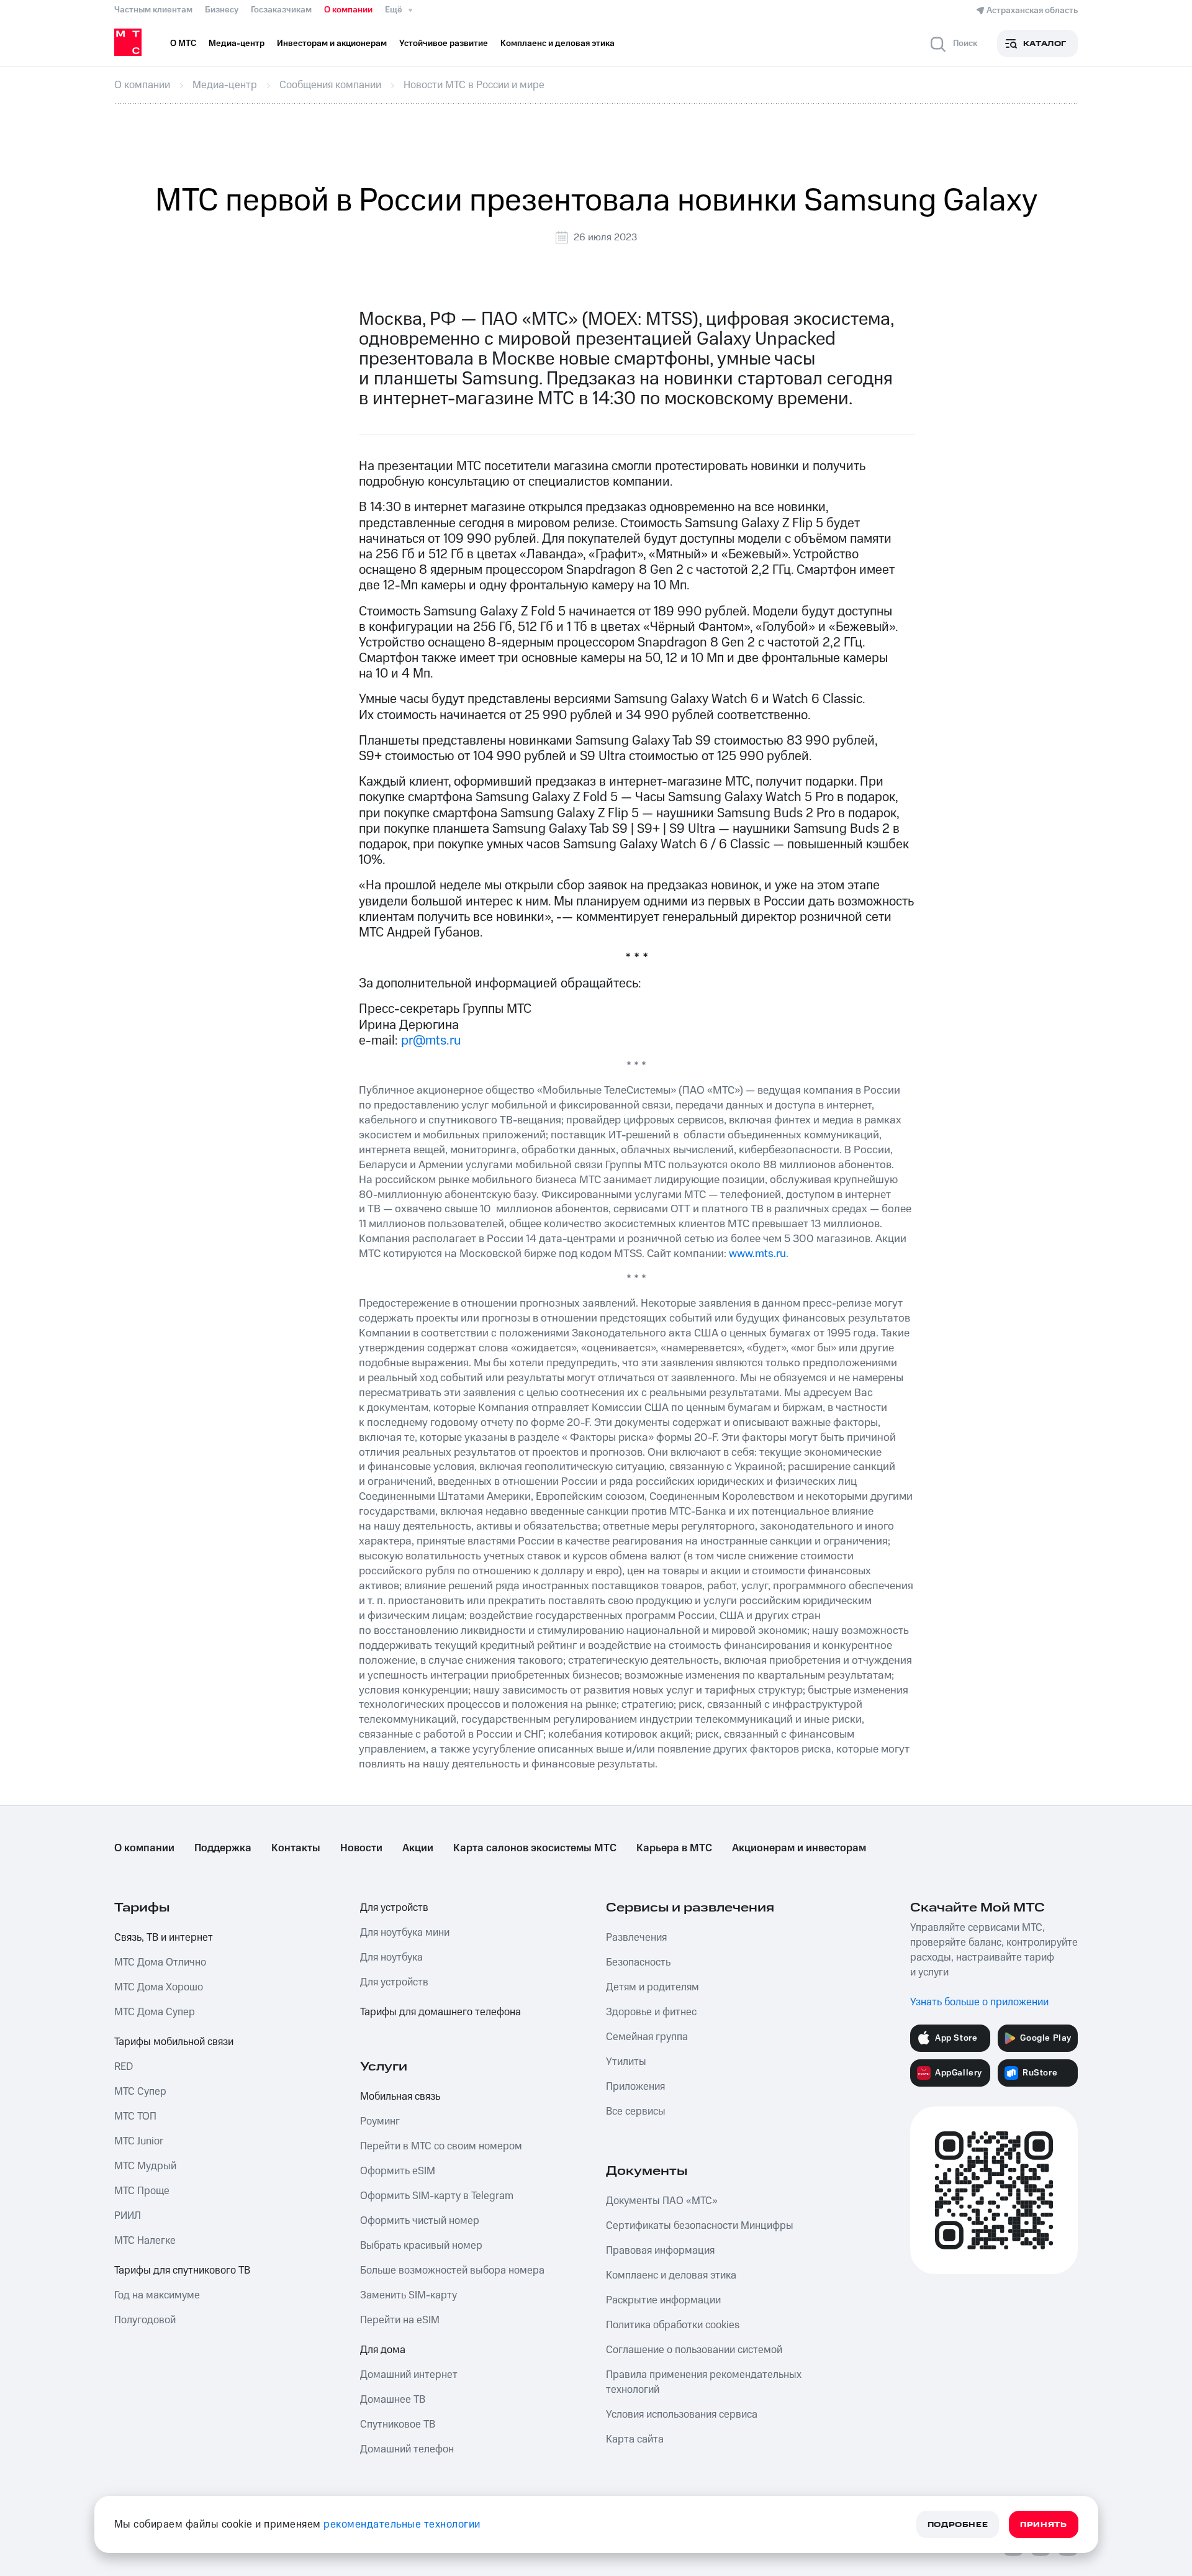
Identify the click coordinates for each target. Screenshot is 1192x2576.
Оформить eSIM (398, 2171)
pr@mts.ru (431, 1041)
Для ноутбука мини (405, 1933)
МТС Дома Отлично (160, 1962)
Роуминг (380, 2121)
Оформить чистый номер (420, 2221)
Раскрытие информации (663, 2300)
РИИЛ (128, 2216)
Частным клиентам (153, 10)
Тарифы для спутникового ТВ (182, 2270)
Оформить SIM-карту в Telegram (437, 2196)
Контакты (296, 1848)
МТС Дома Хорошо (159, 1987)
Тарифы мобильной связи (174, 2042)
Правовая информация (660, 2251)
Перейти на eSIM (400, 2320)
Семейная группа (647, 2037)
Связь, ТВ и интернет (164, 1938)
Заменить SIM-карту (409, 2295)
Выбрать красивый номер (421, 2246)
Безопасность (638, 1962)
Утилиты (626, 2062)
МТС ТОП (135, 2116)
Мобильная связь (400, 2097)
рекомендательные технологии (402, 2524)
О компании (348, 10)
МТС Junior (139, 2141)
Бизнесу (222, 10)
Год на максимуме (157, 2295)
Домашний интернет (409, 2375)
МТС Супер (140, 2092)
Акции (418, 1848)
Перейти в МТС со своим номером (441, 2146)
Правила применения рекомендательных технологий (704, 2382)
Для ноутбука (391, 1957)
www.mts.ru (757, 1254)
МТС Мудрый (145, 2166)
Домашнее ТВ (393, 2400)
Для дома (383, 2350)
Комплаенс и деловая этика (671, 2275)
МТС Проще (142, 2191)
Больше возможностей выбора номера (452, 2270)
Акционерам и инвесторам (799, 1848)
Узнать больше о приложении (979, 2002)
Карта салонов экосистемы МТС (535, 1848)
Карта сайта (635, 2439)
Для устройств (394, 1908)
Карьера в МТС (674, 1848)
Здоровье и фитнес (651, 2012)
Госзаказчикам (281, 10)
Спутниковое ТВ (398, 2424)
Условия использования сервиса (682, 2415)
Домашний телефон (407, 2449)
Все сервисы (636, 2111)
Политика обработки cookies (673, 2325)
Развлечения (636, 1938)
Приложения (635, 2087)
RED (124, 2067)
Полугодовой (145, 2320)
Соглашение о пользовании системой (694, 2350)
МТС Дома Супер (155, 2012)
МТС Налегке (145, 2241)
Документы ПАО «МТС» (662, 2201)
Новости (361, 1848)
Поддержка (223, 1848)
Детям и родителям (652, 1987)
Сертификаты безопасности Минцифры (700, 2226)
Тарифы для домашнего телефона (440, 2012)
